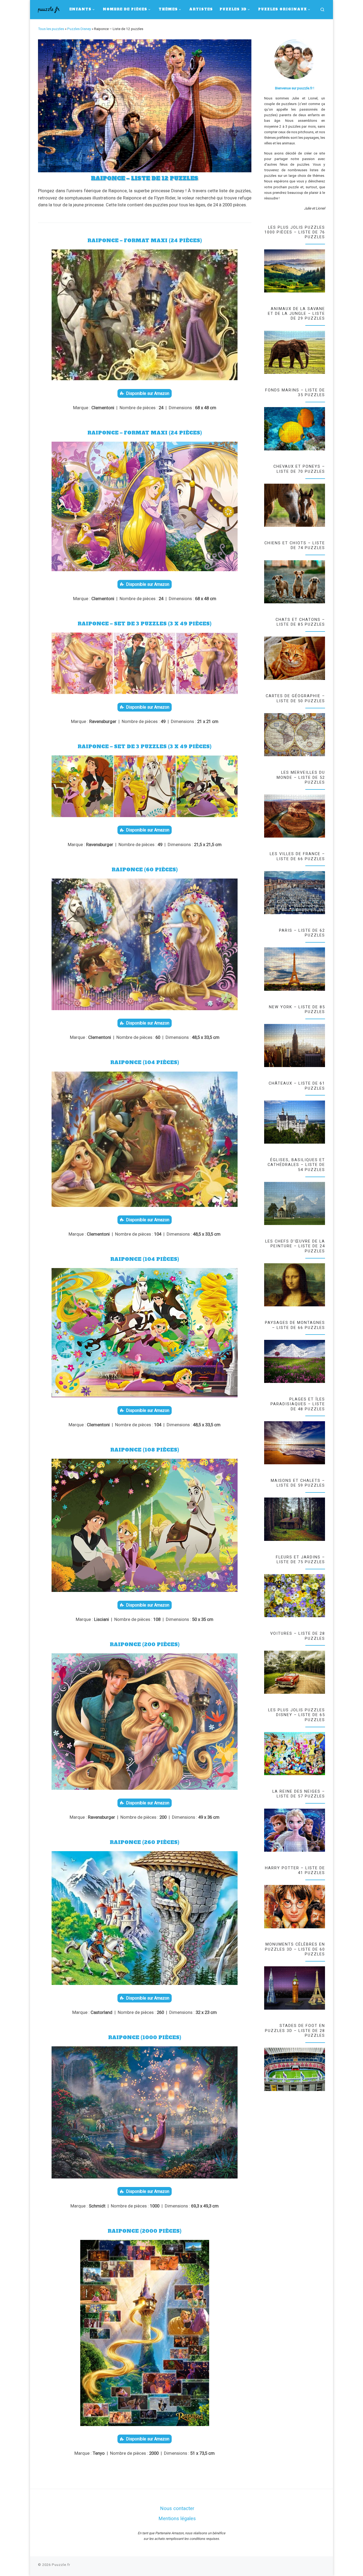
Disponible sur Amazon (148, 393)
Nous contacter (177, 2508)
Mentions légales (177, 2519)
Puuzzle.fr (61, 2565)
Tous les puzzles (51, 29)
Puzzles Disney (79, 29)
